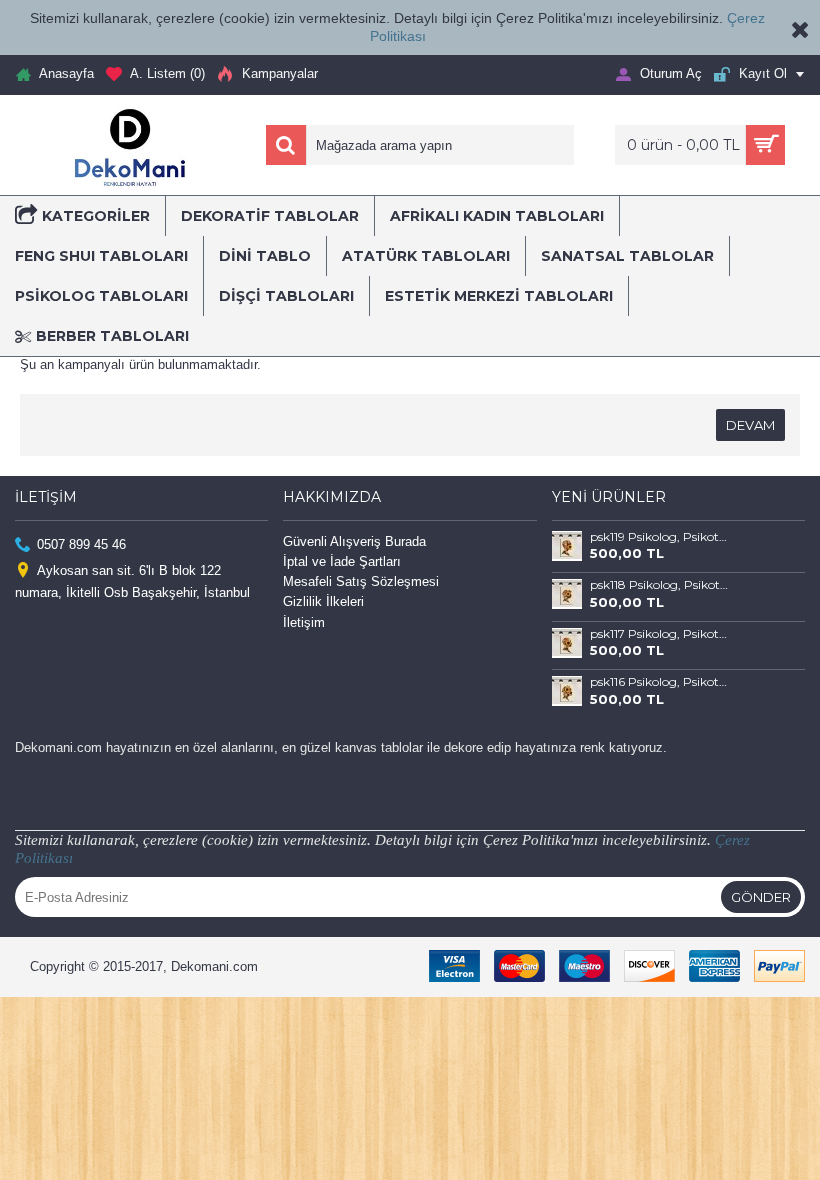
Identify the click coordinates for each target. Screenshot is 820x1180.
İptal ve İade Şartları (342, 561)
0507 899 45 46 (81, 543)
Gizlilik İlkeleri (323, 601)
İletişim (304, 622)
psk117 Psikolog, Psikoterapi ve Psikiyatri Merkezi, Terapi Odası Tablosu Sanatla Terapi (661, 634)
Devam (750, 425)
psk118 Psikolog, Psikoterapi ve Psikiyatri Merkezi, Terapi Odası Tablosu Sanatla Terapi (661, 585)
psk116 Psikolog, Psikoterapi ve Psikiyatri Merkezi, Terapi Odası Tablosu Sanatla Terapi (661, 682)
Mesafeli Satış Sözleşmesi (361, 581)
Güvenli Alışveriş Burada (354, 541)
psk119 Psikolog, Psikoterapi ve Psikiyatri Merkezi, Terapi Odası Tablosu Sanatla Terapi (661, 537)
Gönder (761, 897)
